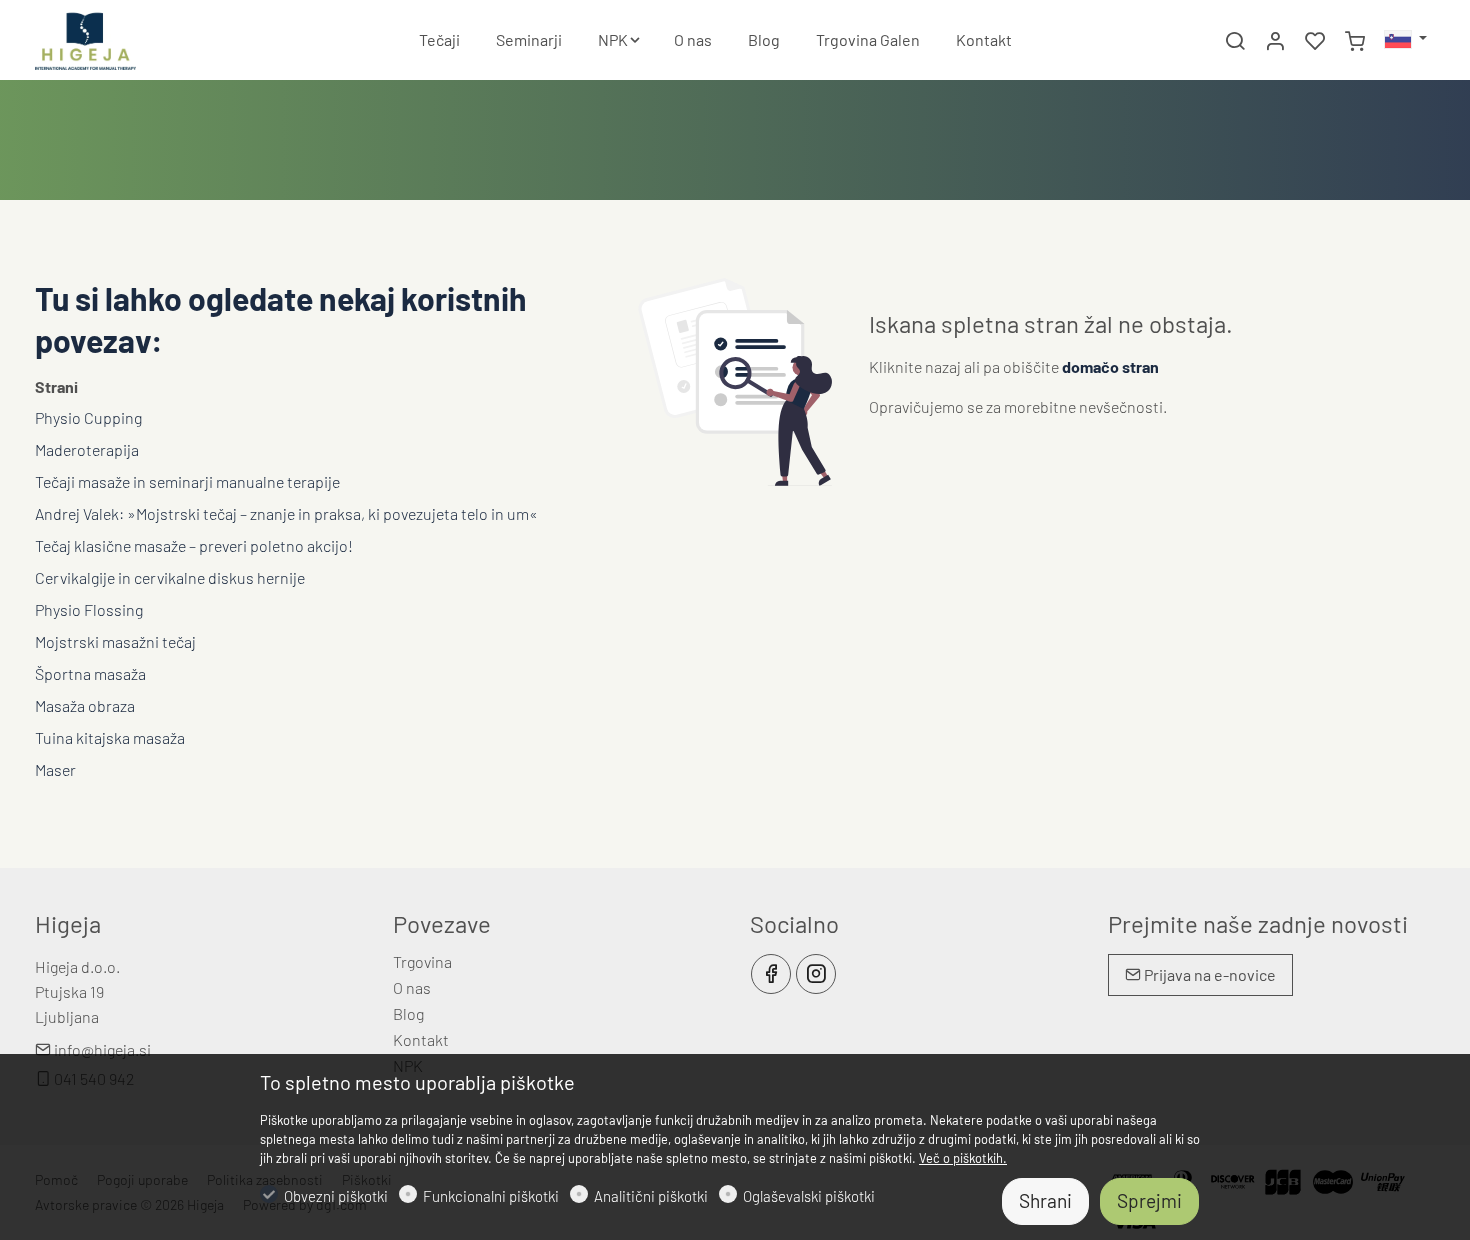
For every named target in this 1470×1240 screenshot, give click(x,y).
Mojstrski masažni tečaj (115, 641)
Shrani (1045, 1200)
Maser (55, 769)
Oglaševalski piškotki (809, 1196)
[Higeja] (120, 37)
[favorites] (1315, 41)
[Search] (1235, 41)
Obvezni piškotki (336, 1196)
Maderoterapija (87, 449)
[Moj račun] (1275, 41)
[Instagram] (816, 974)
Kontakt (421, 1039)
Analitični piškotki (651, 1196)
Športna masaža (90, 673)
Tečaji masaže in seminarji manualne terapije (187, 481)
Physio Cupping (88, 417)
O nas (412, 987)
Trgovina (422, 961)
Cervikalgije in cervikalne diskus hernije (170, 577)
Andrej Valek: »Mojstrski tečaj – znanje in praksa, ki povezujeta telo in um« (286, 513)
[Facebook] (771, 974)
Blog (408, 1013)
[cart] (1355, 41)
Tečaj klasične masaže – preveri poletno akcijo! (194, 545)
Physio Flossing (89, 609)
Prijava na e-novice (1208, 974)
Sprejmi (1149, 1200)
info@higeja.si (101, 1049)
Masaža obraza (85, 705)
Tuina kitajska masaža (110, 737)
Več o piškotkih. (963, 1158)
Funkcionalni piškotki (491, 1196)
